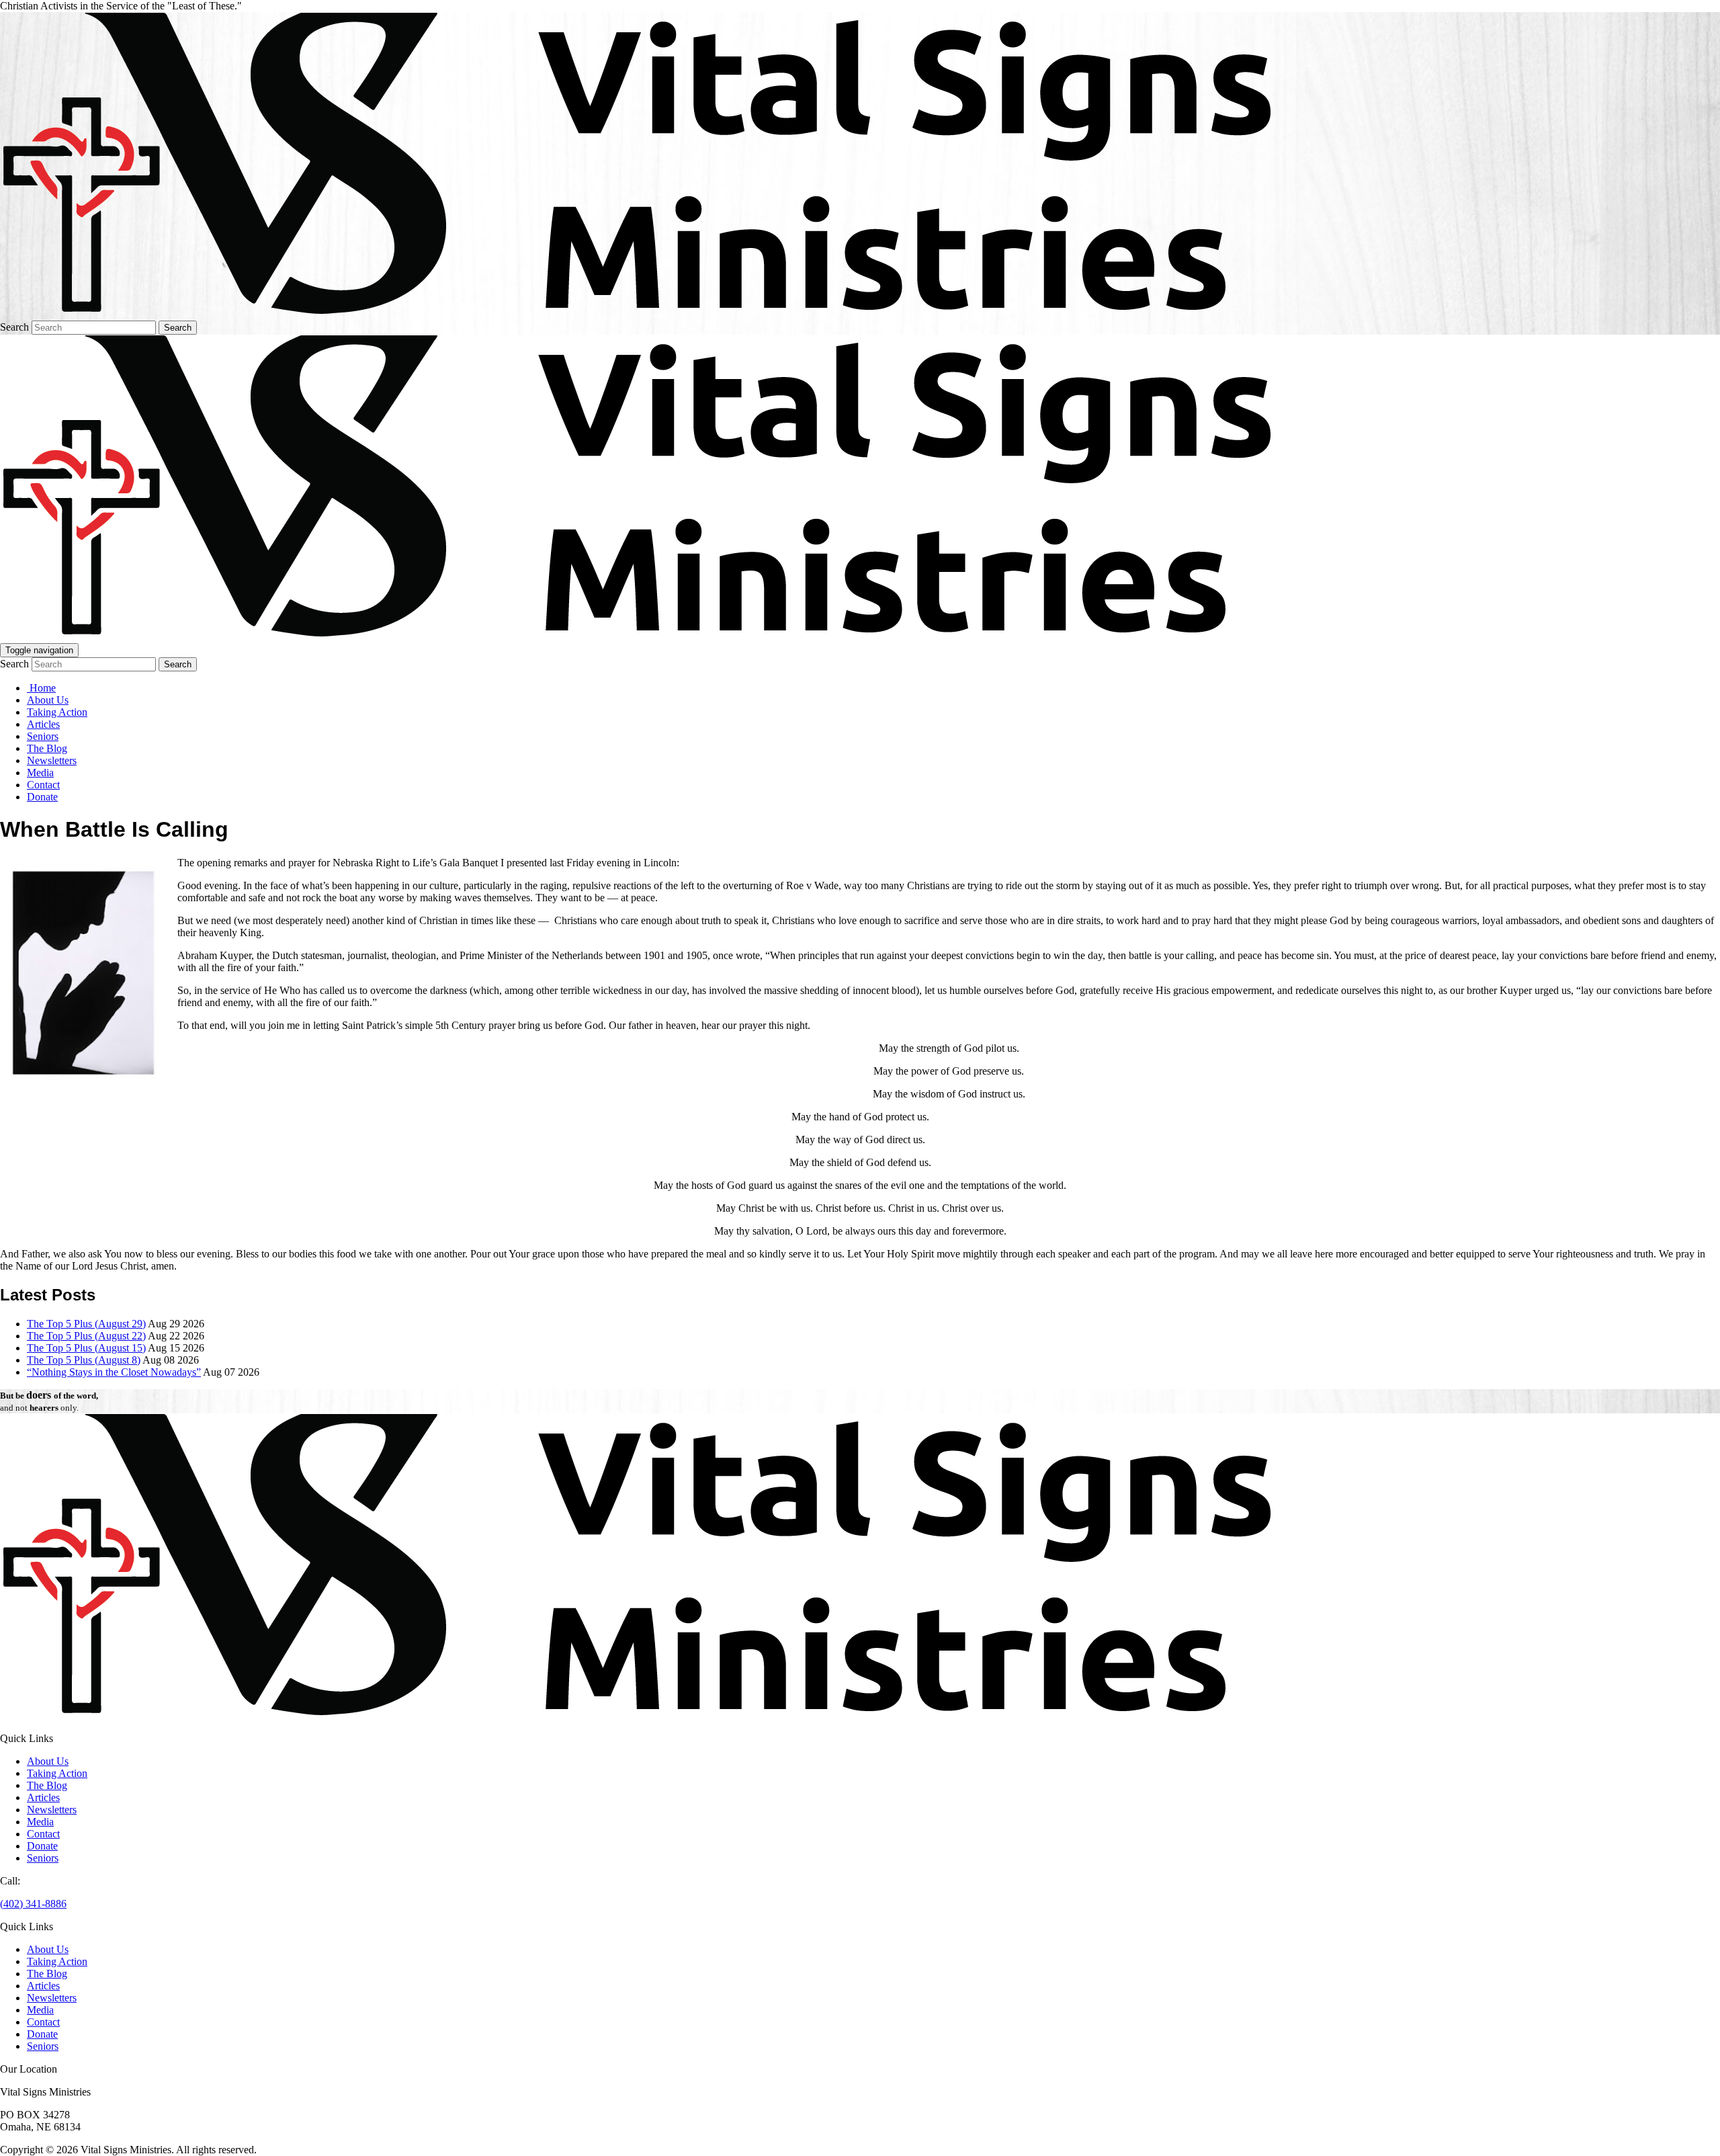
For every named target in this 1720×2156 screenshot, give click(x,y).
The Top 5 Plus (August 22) (86, 1336)
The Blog (47, 748)
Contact (43, 785)
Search (14, 327)
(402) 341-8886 (33, 1904)
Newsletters (52, 760)
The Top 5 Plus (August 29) (86, 1324)
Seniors (43, 736)
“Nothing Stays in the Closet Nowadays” (114, 1372)
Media (40, 773)
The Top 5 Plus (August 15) (86, 1348)
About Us (48, 700)
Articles (43, 724)
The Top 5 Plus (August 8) (84, 1360)
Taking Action (57, 712)
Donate (42, 797)
